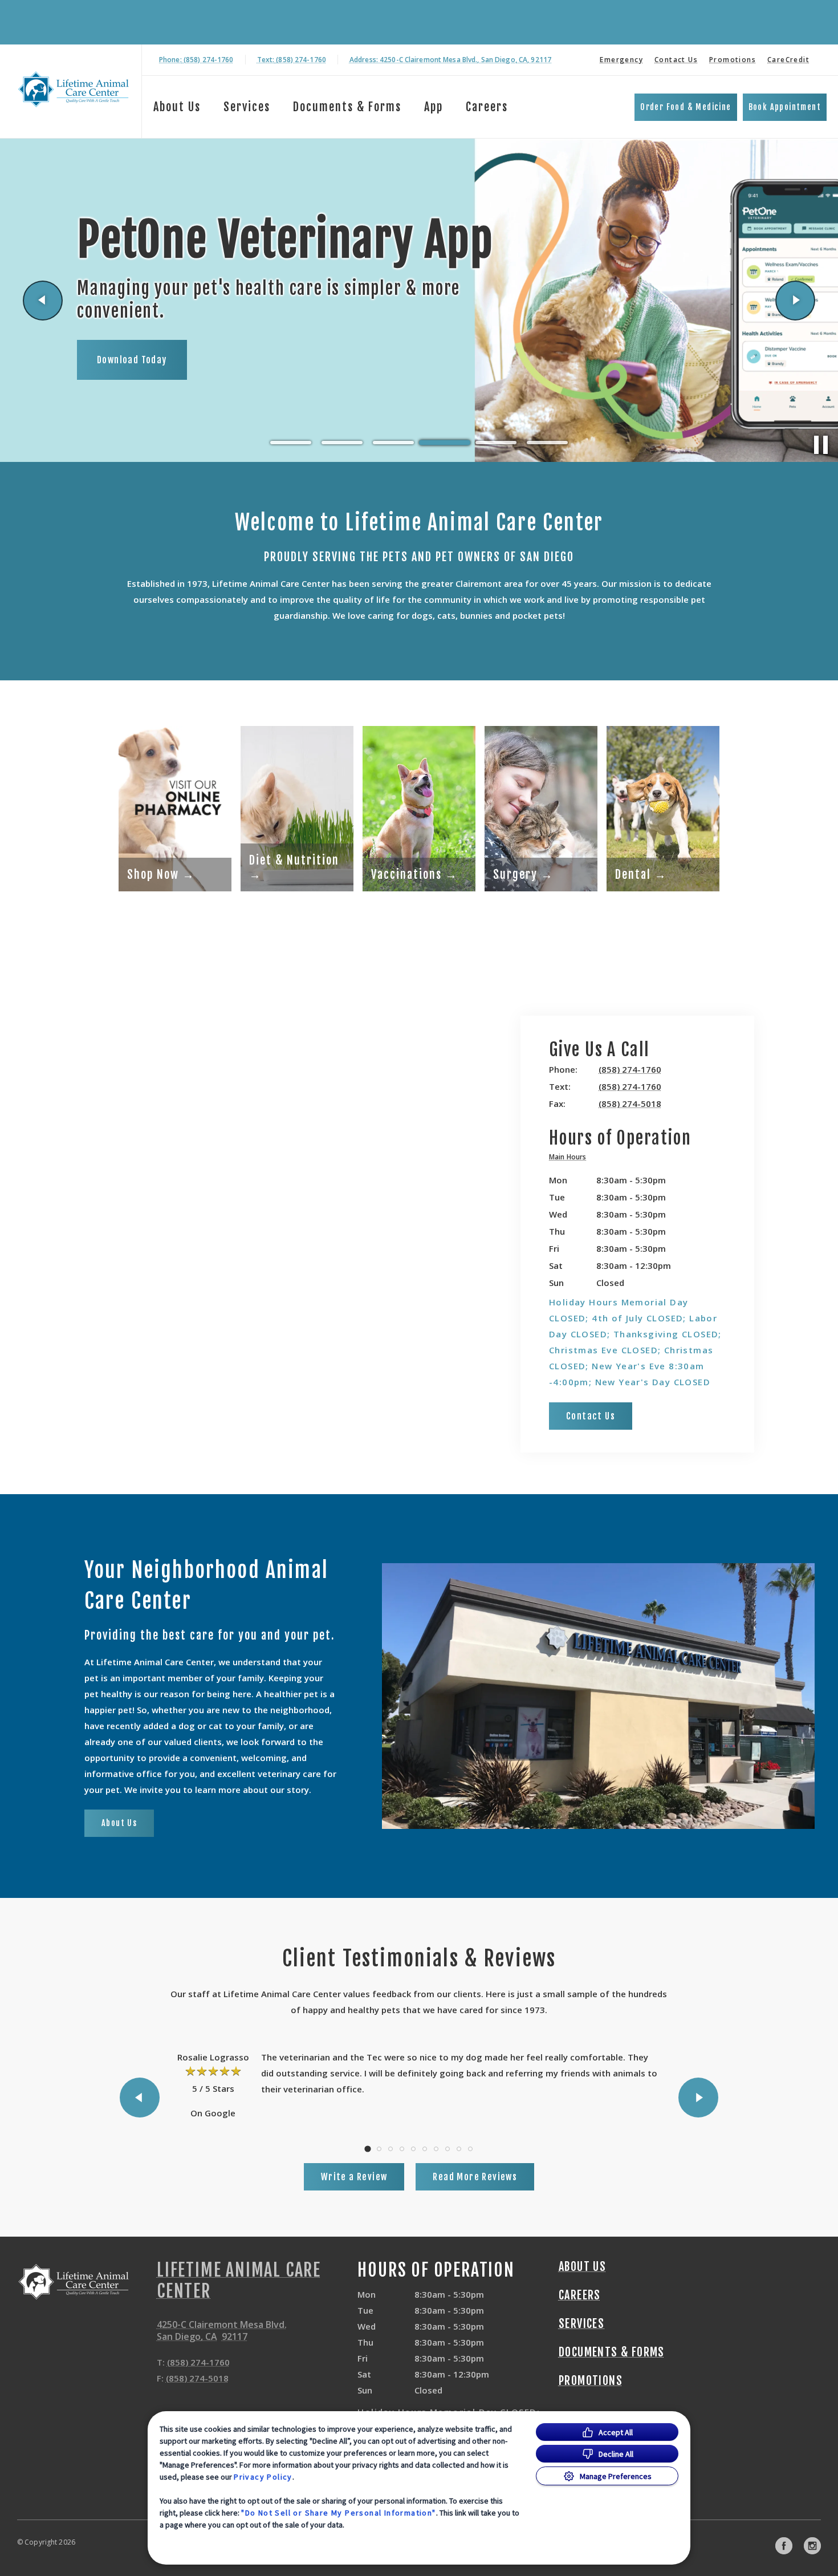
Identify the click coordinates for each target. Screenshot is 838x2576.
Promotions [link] (733, 60)
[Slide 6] (547, 443)
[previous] (43, 301)
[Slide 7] (436, 2149)
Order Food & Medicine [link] (686, 107)
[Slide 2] (342, 443)
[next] (795, 301)
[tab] (570, 1159)
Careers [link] (487, 107)
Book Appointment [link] (785, 107)
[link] (74, 89)
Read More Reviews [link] (475, 2177)
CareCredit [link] (788, 60)
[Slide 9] (459, 2149)
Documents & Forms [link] (347, 107)
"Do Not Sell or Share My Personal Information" (338, 2513)
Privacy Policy (263, 2477)
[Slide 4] (445, 443)
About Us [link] (119, 1823)
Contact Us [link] (676, 60)
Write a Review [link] (354, 2177)
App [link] (434, 107)
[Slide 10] (470, 2149)
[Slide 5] (496, 443)
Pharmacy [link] (119, 371)
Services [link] (247, 107)
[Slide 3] (393, 443)
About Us (177, 107)
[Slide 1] (291, 443)
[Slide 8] (448, 2149)
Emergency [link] (621, 60)
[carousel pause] (821, 445)
